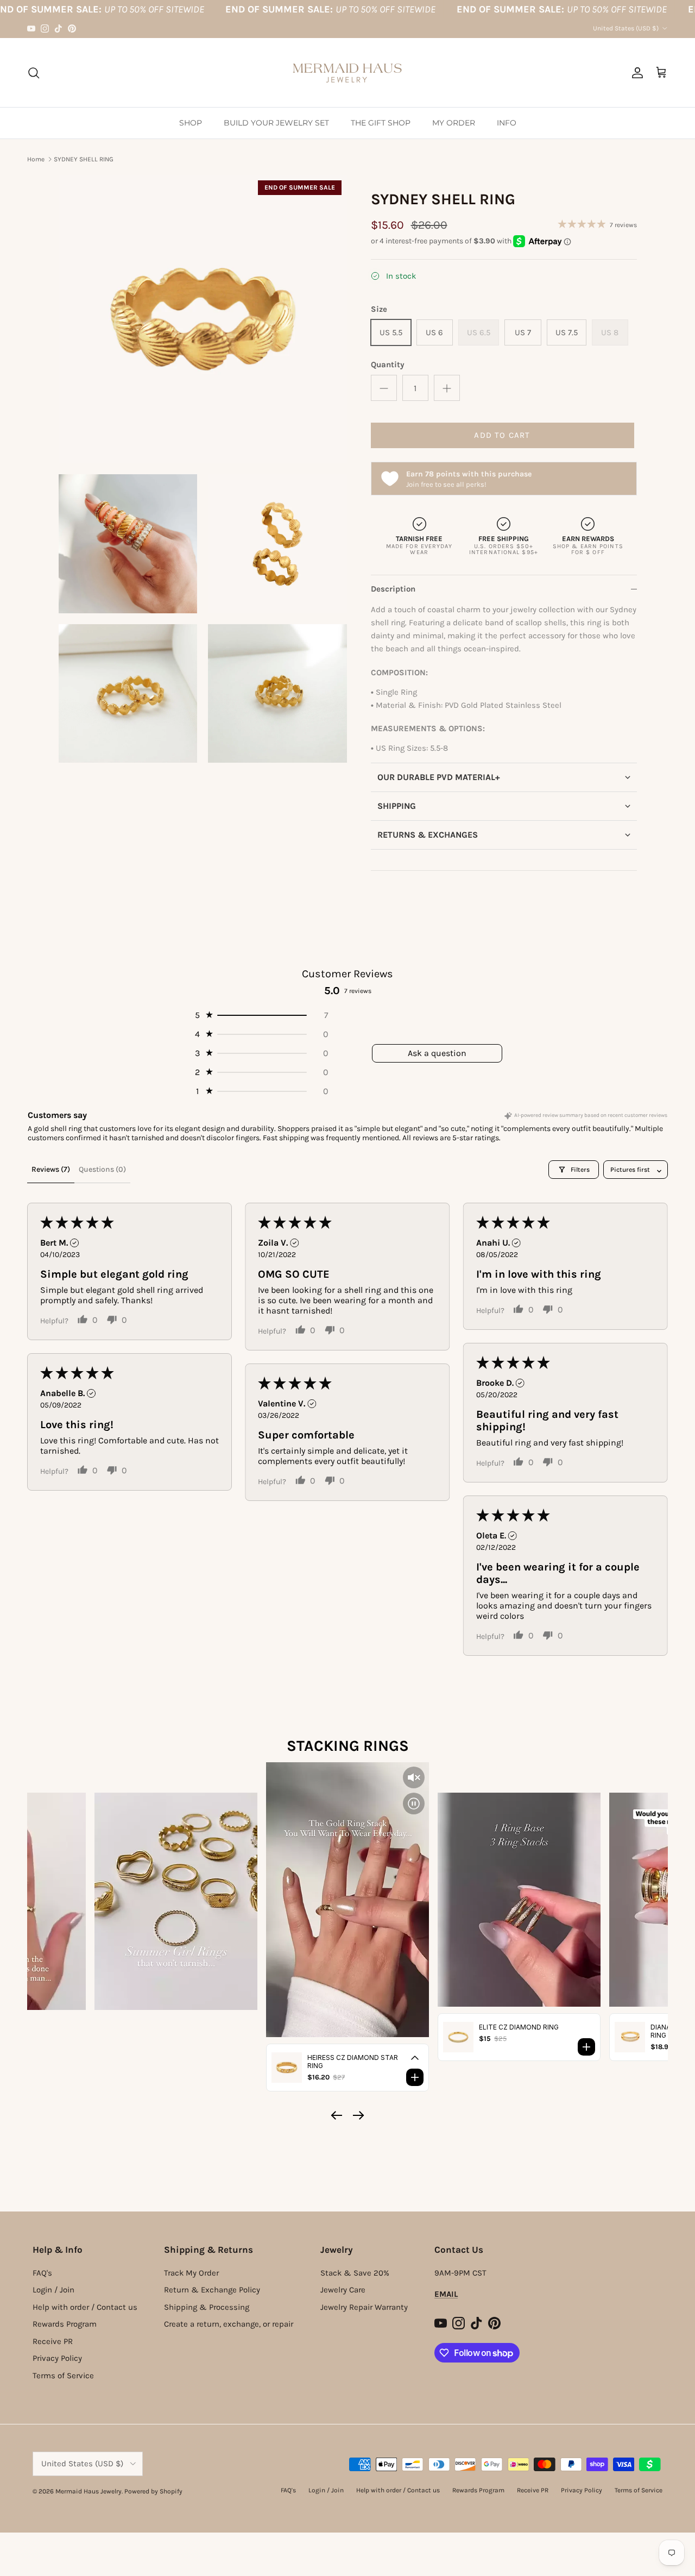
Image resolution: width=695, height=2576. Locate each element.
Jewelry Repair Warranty (364, 2307)
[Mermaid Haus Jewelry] (347, 73)
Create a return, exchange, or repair (229, 2324)
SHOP (191, 123)
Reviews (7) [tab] (51, 1169)
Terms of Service (63, 2376)
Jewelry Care (343, 2290)
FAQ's (42, 2273)
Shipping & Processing (207, 2307)
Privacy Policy (57, 2358)
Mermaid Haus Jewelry (89, 2491)
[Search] (34, 73)
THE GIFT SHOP (381, 123)
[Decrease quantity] (384, 388)
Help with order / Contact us (85, 2307)
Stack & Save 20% (355, 2273)
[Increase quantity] (447, 388)
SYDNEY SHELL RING (84, 159)
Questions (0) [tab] (102, 1169)
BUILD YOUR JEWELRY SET (276, 123)
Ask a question (437, 1053)
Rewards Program (65, 2324)
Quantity (388, 365)
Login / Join (53, 2290)
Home (36, 159)
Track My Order (191, 2273)
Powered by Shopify (153, 2491)
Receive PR (53, 2341)
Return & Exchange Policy (212, 2290)
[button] (504, 777)
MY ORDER (454, 123)
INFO (507, 123)
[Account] (635, 73)
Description (393, 589)
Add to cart (502, 435)
